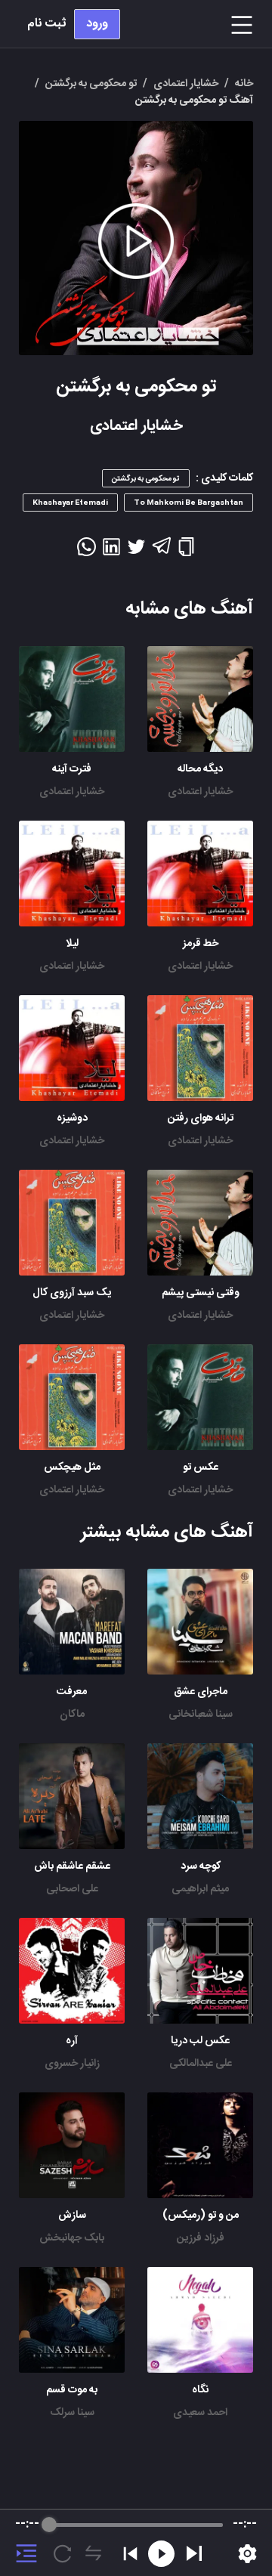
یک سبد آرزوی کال (72, 1293)
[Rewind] (161, 2554)
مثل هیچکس (72, 1467)
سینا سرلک (72, 2413)
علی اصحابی (72, 1889)
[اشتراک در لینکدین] (111, 552)
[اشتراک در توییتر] (136, 552)
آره (72, 2041)
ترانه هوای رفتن (201, 1118)
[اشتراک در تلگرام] (161, 552)
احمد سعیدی (200, 2413)
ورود (97, 24)
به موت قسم (72, 2390)
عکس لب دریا (200, 2041)
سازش (72, 2216)
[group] (136, 2543)
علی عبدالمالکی (201, 2064)
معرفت (72, 1692)
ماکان (72, 1715)
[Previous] (130, 2554)
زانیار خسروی (72, 2064)
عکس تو (201, 1467)
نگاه (200, 2390)
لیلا (72, 944)
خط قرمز (201, 944)
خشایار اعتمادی (200, 792)
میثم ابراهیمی (200, 1889)
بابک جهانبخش (72, 2238)
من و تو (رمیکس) (201, 2216)
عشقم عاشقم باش (72, 1866)
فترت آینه (72, 769)
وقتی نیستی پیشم (201, 1293)
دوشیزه (72, 1118)
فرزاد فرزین (201, 2238)
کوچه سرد (201, 1866)
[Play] (194, 2553)
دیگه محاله (200, 769)
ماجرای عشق (201, 1692)
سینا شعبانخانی (201, 1715)
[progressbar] (136, 2525)
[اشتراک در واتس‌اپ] (87, 552)
